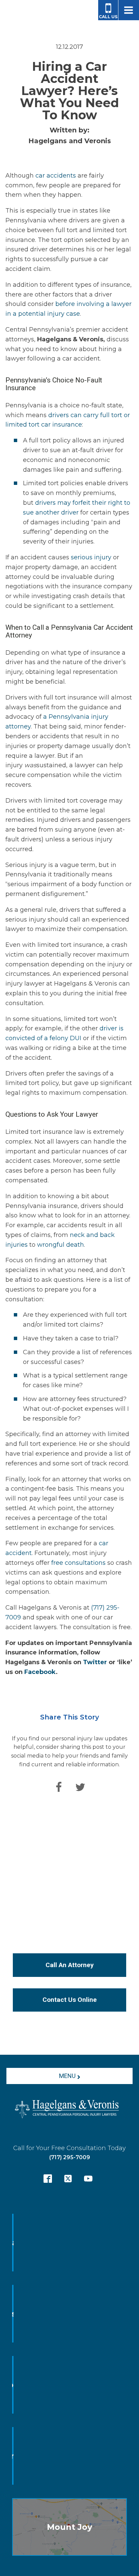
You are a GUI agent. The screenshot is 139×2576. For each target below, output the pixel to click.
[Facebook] (59, 1787)
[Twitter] (80, 1787)
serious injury (90, 557)
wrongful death (61, 1245)
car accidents (56, 176)
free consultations (78, 1563)
